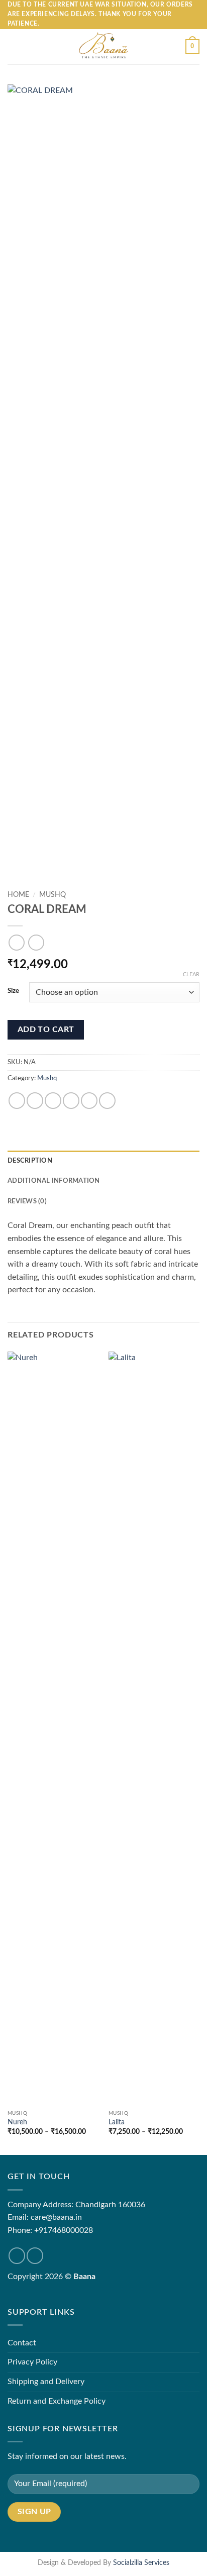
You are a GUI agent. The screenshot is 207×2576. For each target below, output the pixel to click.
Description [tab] (30, 1161)
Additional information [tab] (54, 1181)
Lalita (117, 2122)
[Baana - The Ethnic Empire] (104, 47)
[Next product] (16, 942)
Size (13, 991)
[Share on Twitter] (53, 1101)
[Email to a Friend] (71, 1101)
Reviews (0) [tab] (27, 1201)
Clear (191, 974)
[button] (14, 46)
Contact (22, 2343)
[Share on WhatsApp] (17, 1101)
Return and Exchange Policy (57, 2401)
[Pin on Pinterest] (89, 1101)
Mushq (53, 895)
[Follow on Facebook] (17, 2256)
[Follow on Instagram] (35, 2256)
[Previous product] (36, 942)
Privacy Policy (32, 2362)
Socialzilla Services (141, 2563)
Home (18, 895)
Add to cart (46, 1030)
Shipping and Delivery (46, 2382)
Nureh (17, 2122)
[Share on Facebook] (35, 1101)
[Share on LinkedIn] (107, 1101)
